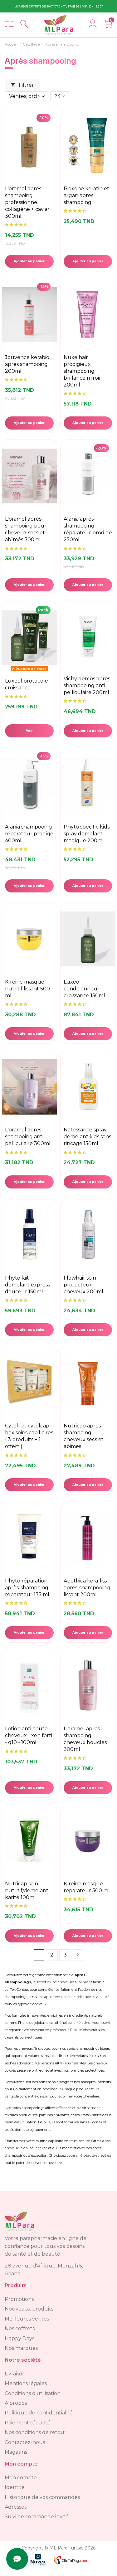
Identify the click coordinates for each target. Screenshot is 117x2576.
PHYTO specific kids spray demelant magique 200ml (87, 834)
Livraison (15, 2374)
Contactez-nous (25, 2442)
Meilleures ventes (27, 2319)
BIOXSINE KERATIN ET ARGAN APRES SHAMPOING (86, 195)
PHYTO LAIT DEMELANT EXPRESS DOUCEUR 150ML (27, 1285)
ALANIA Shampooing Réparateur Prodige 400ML (29, 834)
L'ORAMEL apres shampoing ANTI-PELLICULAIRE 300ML (28, 1137)
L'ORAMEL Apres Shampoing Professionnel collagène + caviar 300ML (27, 202)
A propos (16, 2403)
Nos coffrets (20, 2328)
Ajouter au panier (29, 261)
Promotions (19, 2299)
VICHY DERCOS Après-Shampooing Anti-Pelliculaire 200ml (88, 685)
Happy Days (19, 2338)
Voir (29, 731)
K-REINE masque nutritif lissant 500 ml (27, 989)
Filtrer (26, 85)
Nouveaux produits (29, 2309)
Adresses (16, 2507)
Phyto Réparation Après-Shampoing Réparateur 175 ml (27, 1588)
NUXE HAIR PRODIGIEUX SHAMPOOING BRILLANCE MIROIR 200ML (82, 371)
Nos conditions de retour (36, 2432)
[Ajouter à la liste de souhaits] (51, 138)
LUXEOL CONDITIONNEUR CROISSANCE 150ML (84, 989)
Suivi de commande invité (37, 2517)
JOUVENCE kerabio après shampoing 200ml (27, 364)
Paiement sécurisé (28, 2423)
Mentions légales (26, 2383)
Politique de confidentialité (39, 2413)
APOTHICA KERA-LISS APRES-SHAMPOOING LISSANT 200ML (87, 1588)
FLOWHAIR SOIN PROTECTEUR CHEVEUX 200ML (83, 1285)
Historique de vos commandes (42, 2497)
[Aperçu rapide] (51, 152)
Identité (15, 2487)
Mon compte (21, 2478)
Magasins (16, 2452)
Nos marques (21, 2348)
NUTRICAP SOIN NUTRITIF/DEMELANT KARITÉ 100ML (27, 1891)
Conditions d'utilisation (33, 2393)
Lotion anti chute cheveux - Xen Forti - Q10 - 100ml (29, 1735)
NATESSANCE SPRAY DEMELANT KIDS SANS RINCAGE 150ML (87, 1137)
